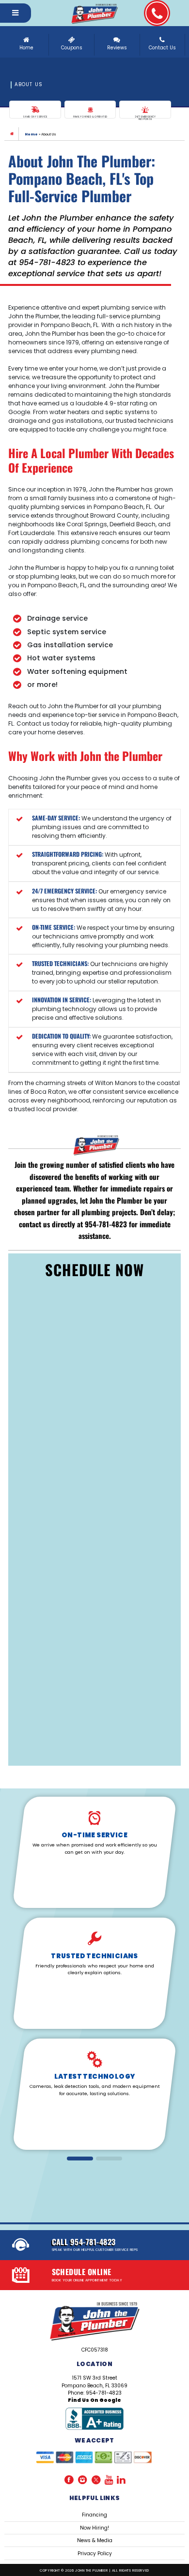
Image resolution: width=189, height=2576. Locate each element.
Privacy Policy (95, 2554)
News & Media (95, 2540)
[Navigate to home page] (94, 13)
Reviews (117, 48)
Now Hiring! (94, 2528)
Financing (94, 2515)
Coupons (72, 48)
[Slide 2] (109, 2158)
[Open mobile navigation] (16, 13)
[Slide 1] (80, 2158)
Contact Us (162, 48)
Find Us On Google (94, 2400)
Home (26, 48)
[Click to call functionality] (157, 13)
